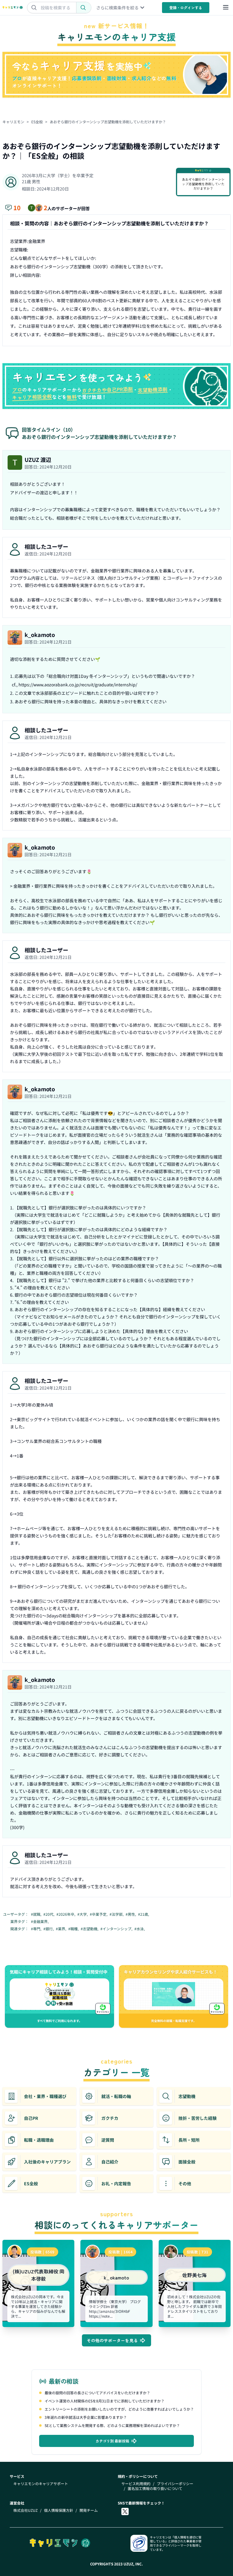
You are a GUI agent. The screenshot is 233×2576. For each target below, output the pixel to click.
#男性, (131, 1914)
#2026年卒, (66, 1914)
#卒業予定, (99, 1914)
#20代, (49, 1914)
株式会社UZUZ (25, 2510)
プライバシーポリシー (175, 2484)
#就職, (37, 1914)
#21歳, (144, 1914)
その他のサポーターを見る (112, 2340)
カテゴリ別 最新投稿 (112, 2441)
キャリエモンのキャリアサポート (41, 2484)
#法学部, (117, 1914)
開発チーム (89, 2510)
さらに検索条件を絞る (117, 8)
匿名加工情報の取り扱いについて (155, 2488)
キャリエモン (13, 122)
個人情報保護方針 (59, 2510)
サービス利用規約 (136, 2484)
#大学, (83, 1914)
